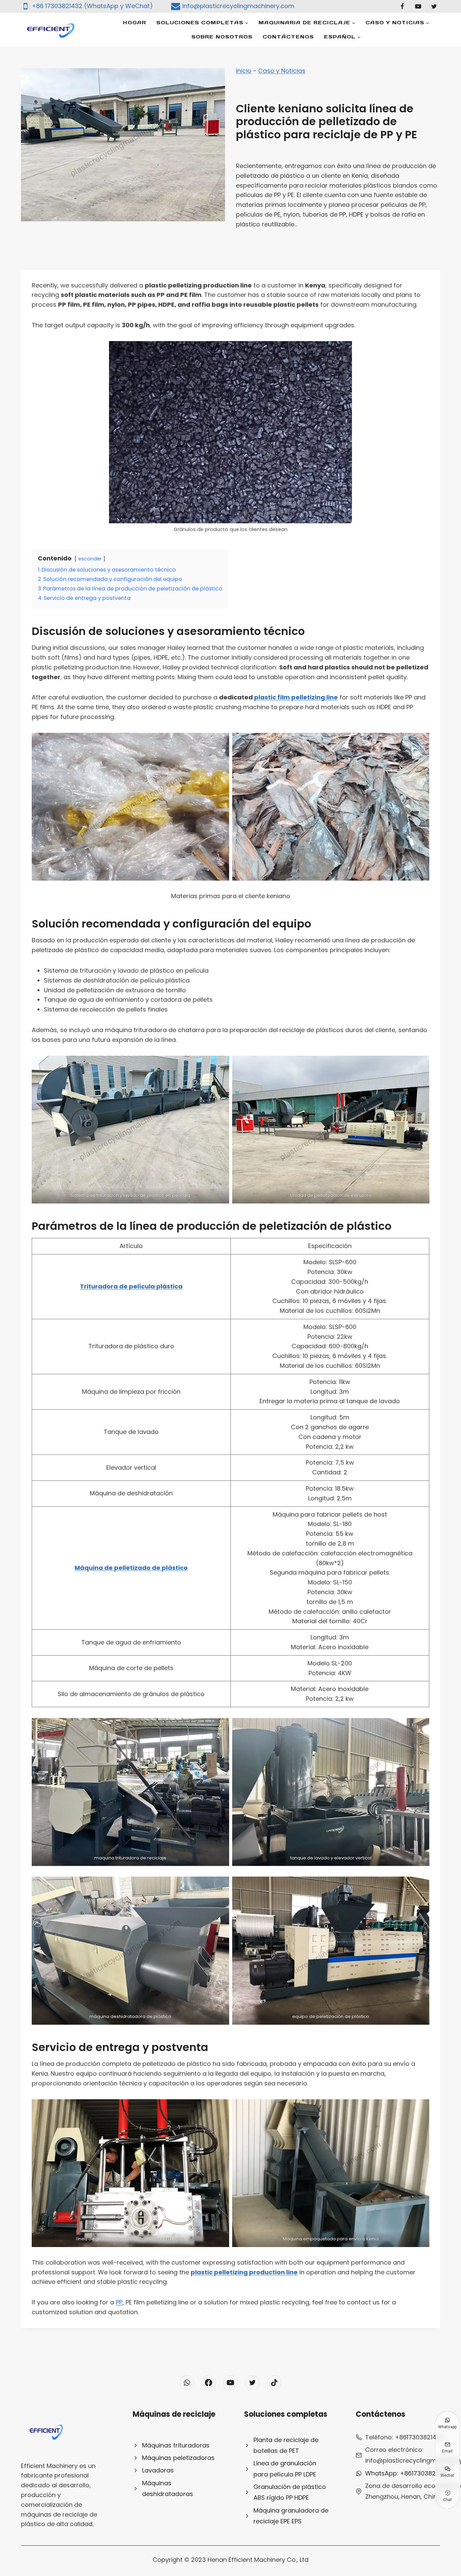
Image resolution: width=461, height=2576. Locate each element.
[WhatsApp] (187, 2383)
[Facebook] (402, 6)
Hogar (134, 22)
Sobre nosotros (222, 37)
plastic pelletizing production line (244, 2272)
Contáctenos (288, 37)
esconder (90, 559)
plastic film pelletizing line (296, 697)
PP (119, 2302)
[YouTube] (418, 6)
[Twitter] (434, 6)
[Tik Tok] (274, 2383)
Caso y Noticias (282, 71)
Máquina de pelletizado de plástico (131, 1568)
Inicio (244, 71)
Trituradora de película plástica (131, 1286)
